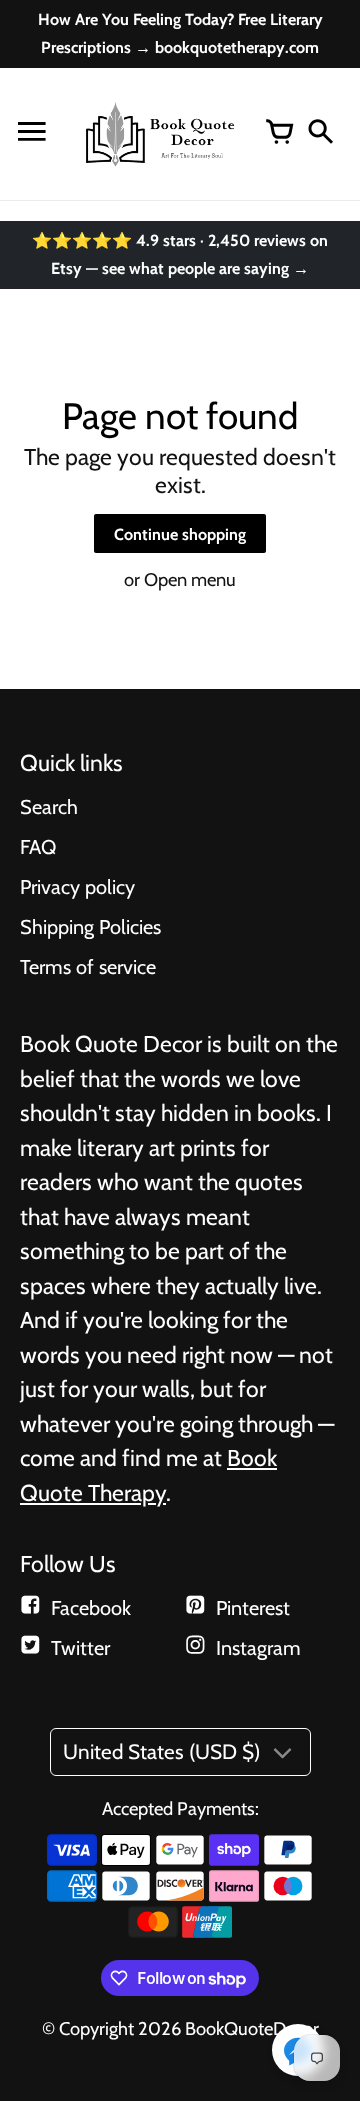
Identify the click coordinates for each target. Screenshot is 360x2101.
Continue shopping (180, 534)
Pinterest (253, 1608)
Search (49, 807)
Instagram (258, 1648)
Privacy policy (77, 887)
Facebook (91, 1608)
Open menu (190, 579)
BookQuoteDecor (252, 2028)
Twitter (80, 1648)
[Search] (320, 134)
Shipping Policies (90, 927)
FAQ (38, 847)
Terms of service (88, 967)
